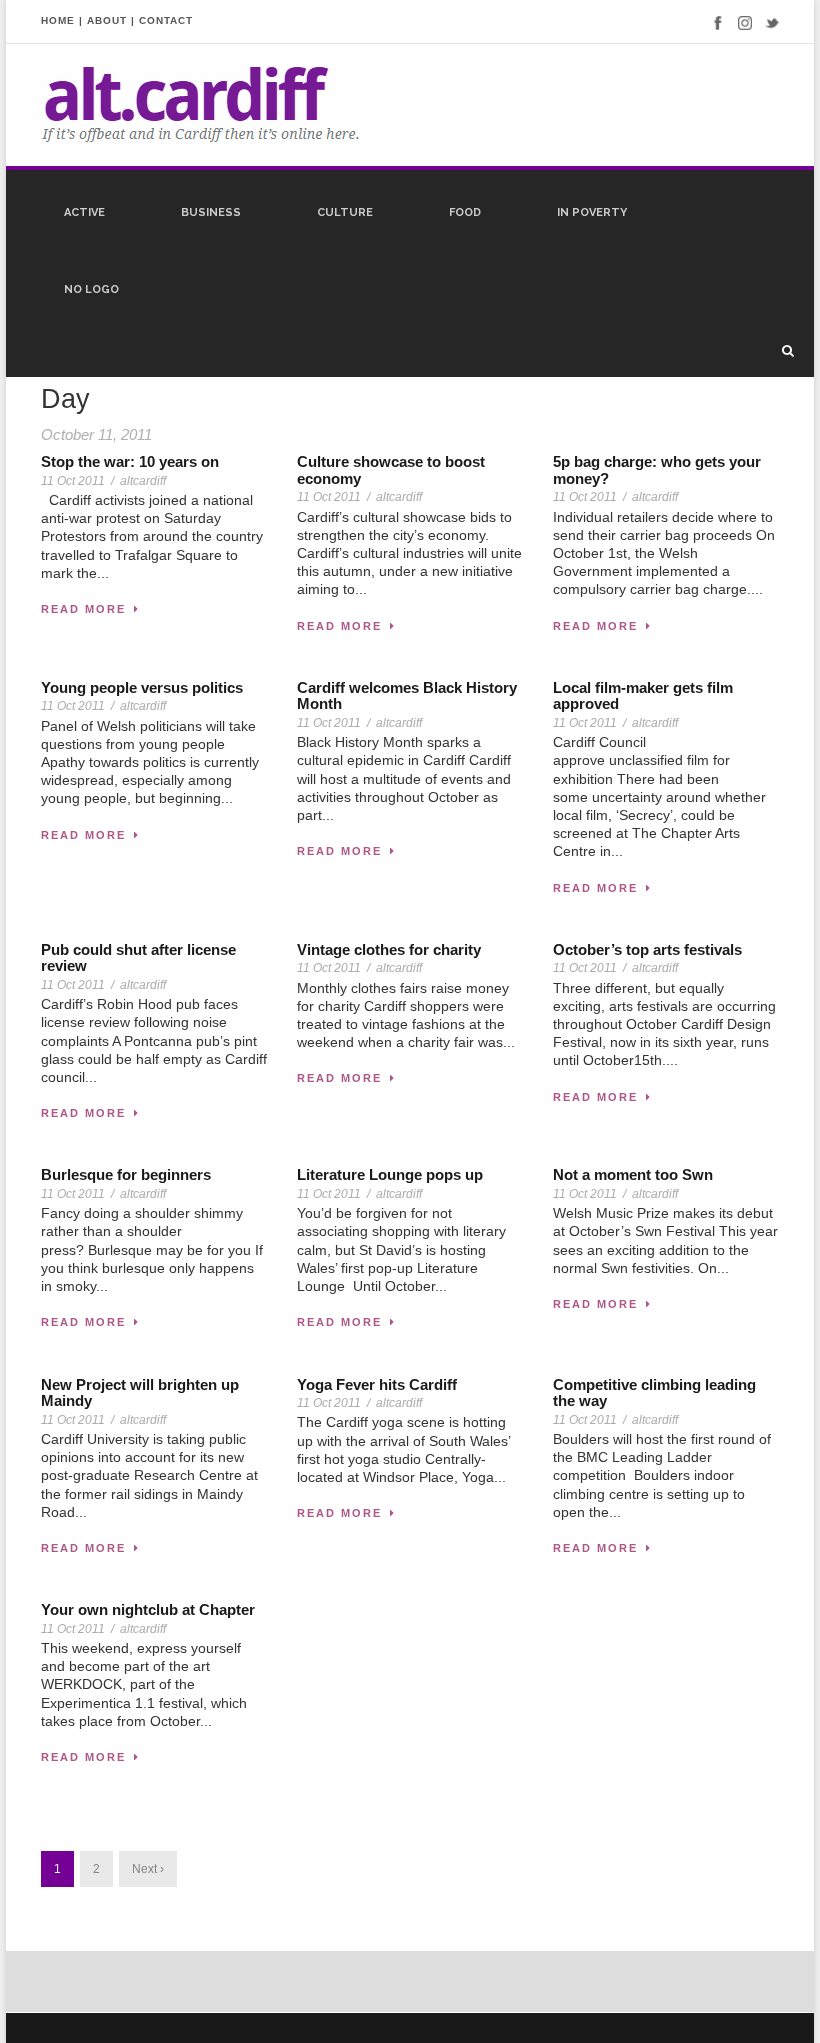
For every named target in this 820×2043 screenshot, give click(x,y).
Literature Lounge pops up (390, 1174)
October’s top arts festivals (647, 949)
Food (465, 212)
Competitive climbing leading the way (654, 1393)
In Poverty (592, 212)
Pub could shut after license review (138, 958)
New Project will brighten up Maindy (140, 1393)
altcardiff (143, 481)
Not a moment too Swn (633, 1174)
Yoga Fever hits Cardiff (377, 1384)
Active (84, 212)
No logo (91, 289)
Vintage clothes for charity (389, 949)
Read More (83, 609)
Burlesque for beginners (126, 1174)
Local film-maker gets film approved (643, 696)
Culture (345, 212)
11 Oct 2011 (73, 481)
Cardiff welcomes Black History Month (407, 696)
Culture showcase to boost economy (391, 470)
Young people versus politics (142, 687)
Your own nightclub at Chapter (148, 1609)
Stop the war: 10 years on (130, 461)
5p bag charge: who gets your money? (657, 470)
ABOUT (107, 20)
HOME (58, 20)
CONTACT (166, 20)
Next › (148, 1869)
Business (211, 212)
